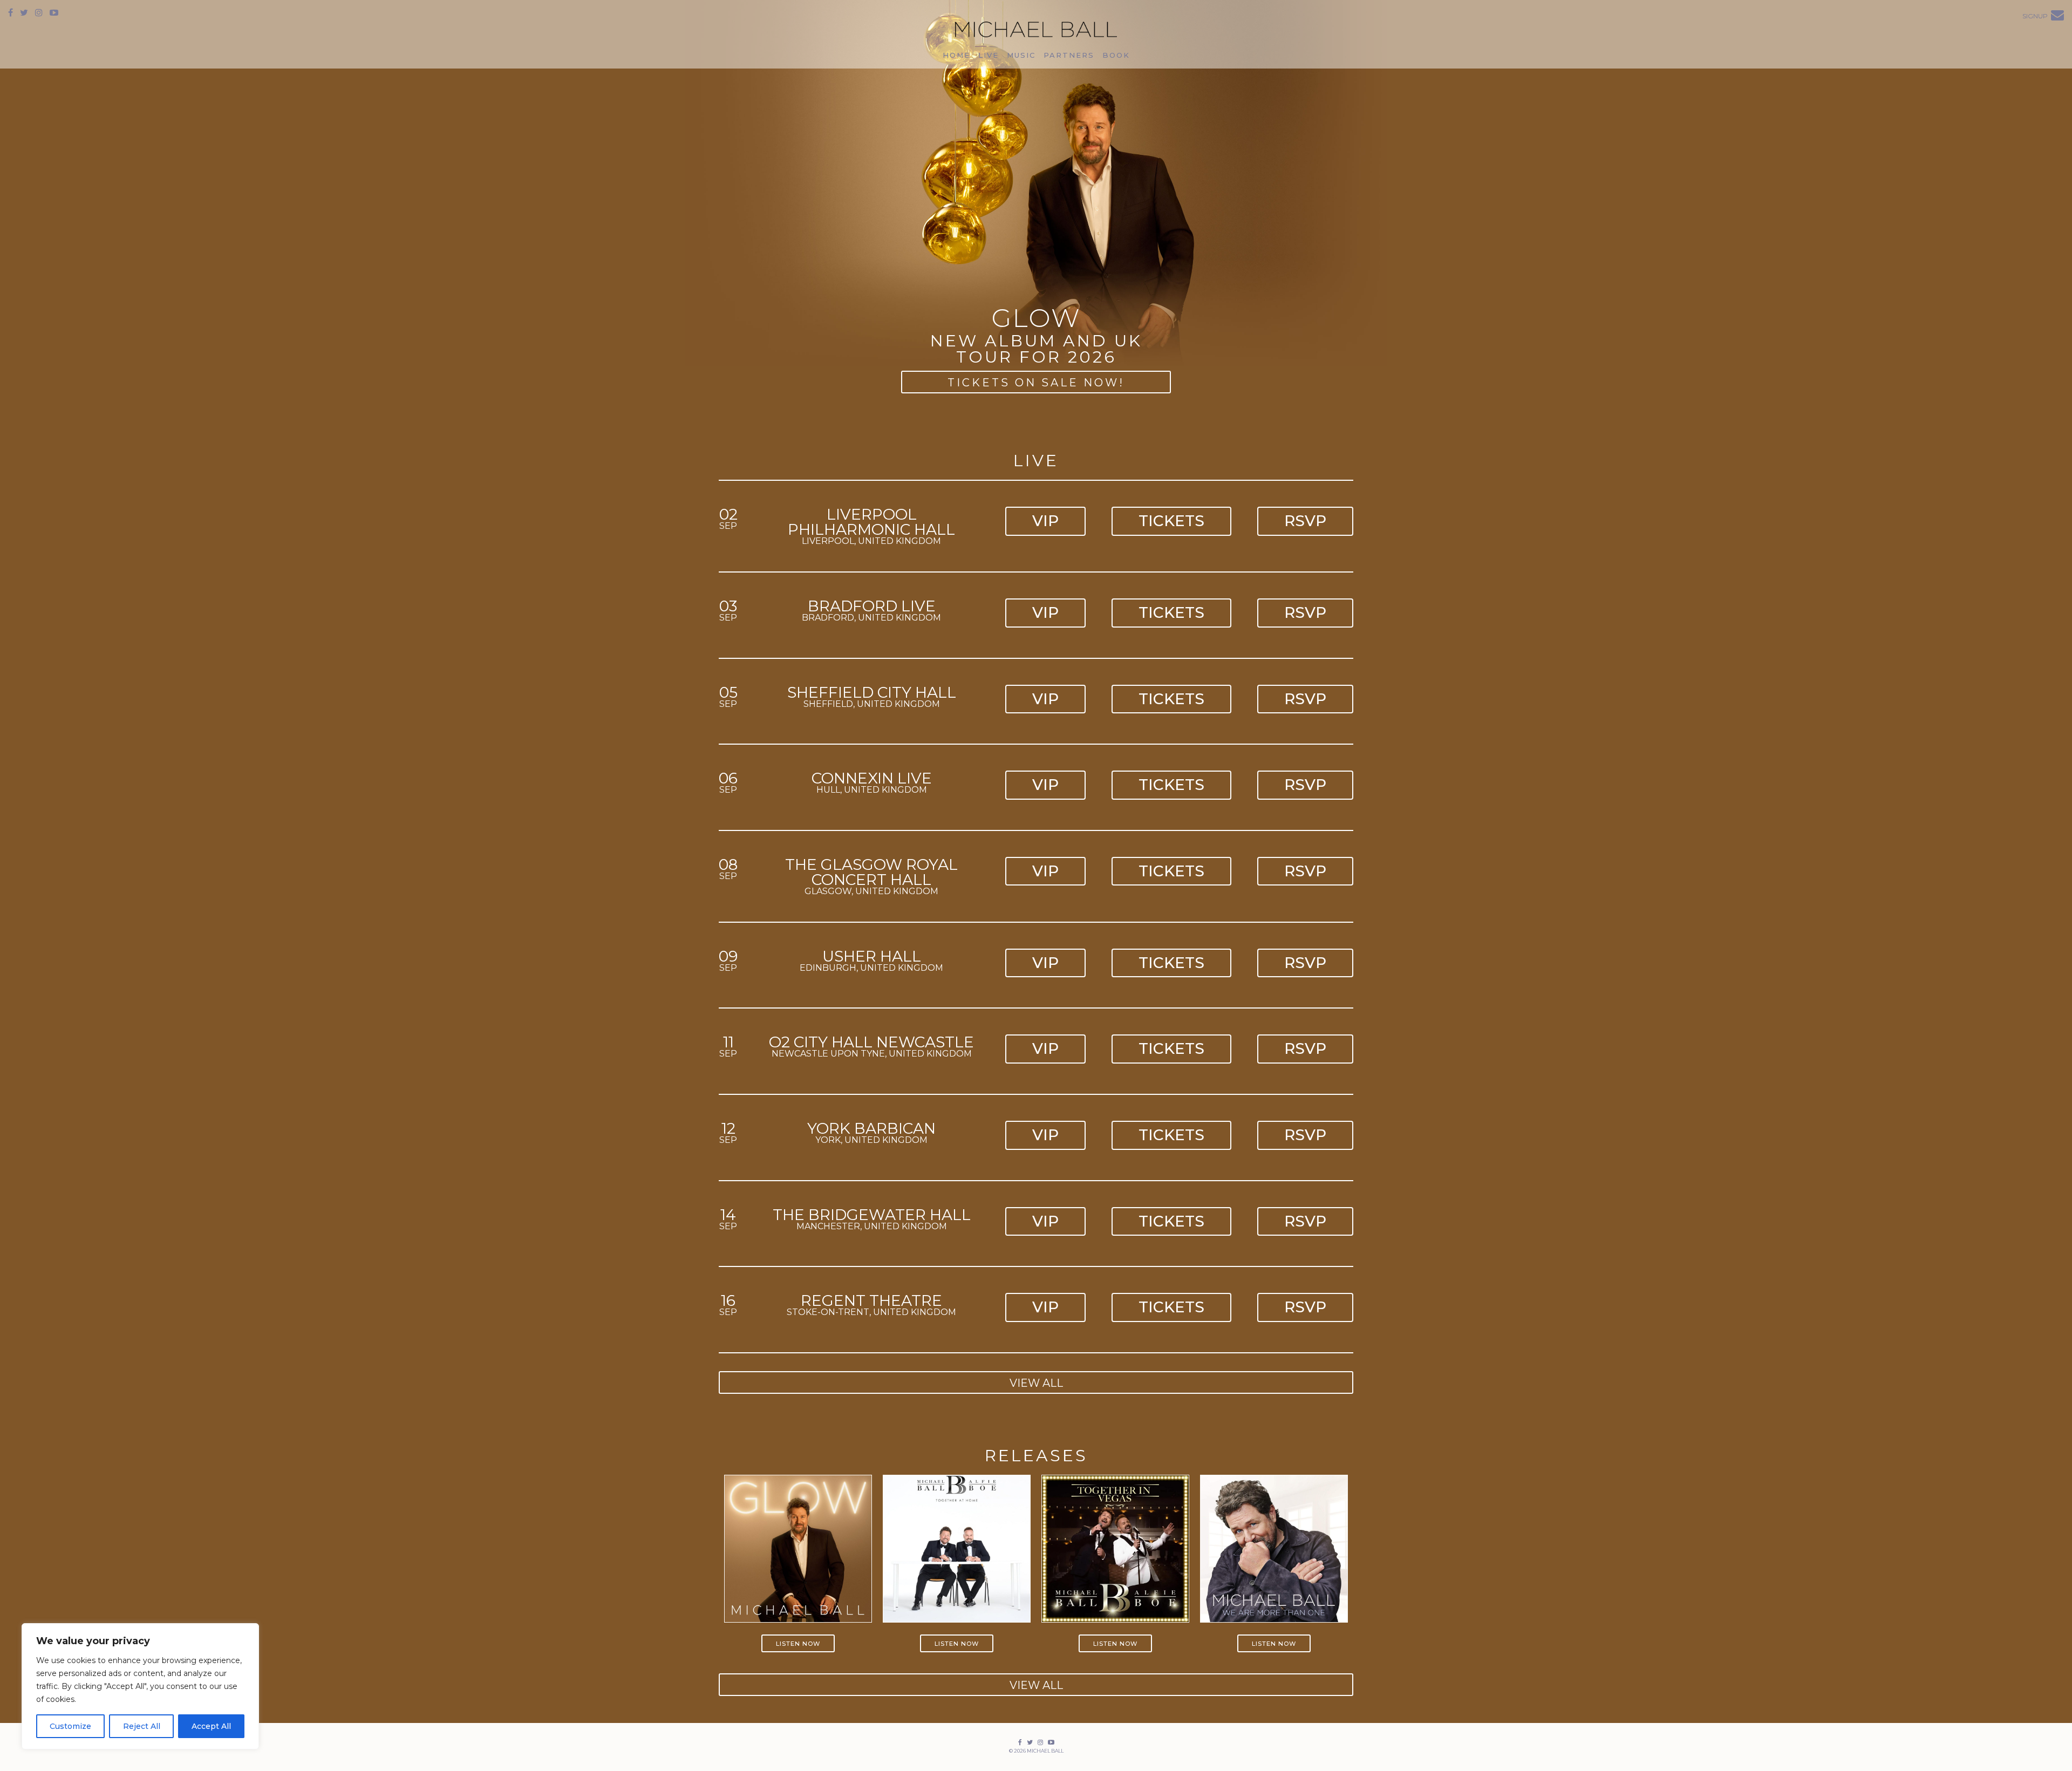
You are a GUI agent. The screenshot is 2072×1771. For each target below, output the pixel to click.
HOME (956, 55)
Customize (70, 1726)
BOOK (1116, 55)
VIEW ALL (1036, 1383)
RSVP (1305, 521)
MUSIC (1021, 55)
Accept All (211, 1726)
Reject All (142, 1726)
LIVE (989, 55)
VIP (1045, 521)
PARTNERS (1069, 55)
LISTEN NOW (798, 1644)
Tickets (1171, 521)
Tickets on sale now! (1036, 383)
